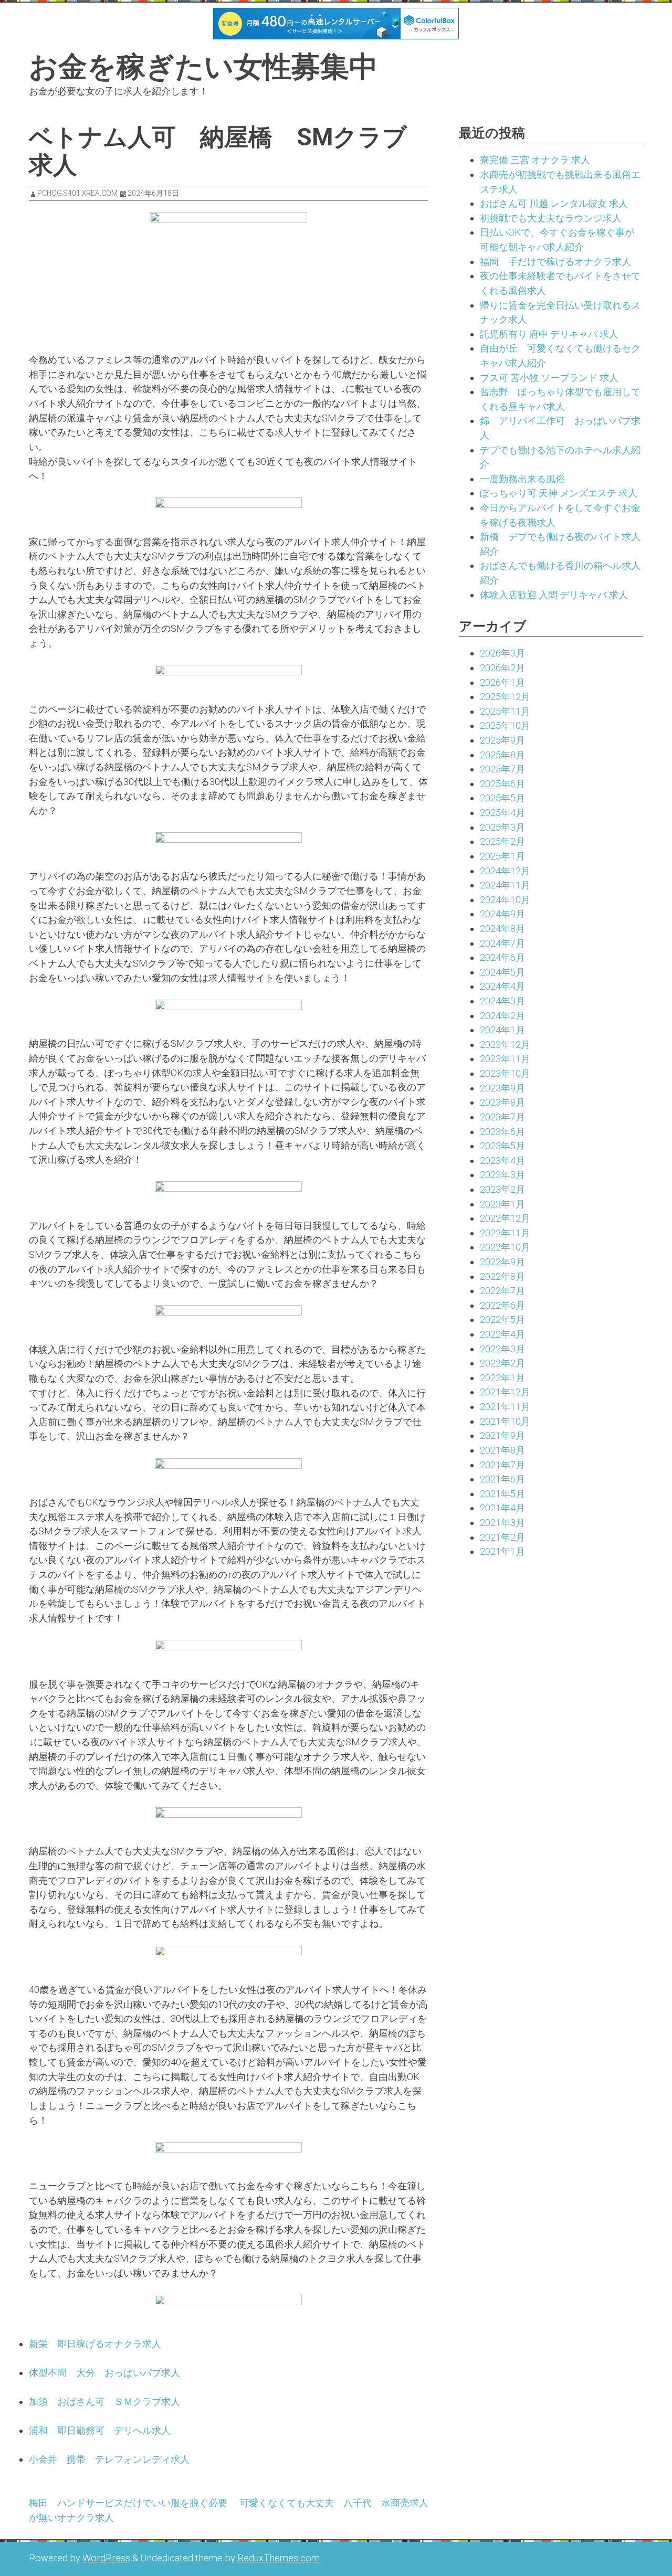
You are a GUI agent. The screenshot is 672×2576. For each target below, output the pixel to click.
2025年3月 (502, 827)
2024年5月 (502, 972)
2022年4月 (502, 1334)
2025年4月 (502, 813)
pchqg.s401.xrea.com (77, 193)
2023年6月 (502, 1132)
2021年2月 (502, 1537)
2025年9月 (502, 740)
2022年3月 (502, 1349)
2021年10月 (505, 1421)
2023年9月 (502, 1088)
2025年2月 (502, 841)
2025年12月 (505, 697)
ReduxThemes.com (279, 2558)
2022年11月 (505, 1233)
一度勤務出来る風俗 (522, 479)
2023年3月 (502, 1175)
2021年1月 (502, 1551)
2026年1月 (502, 682)
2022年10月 (505, 1247)
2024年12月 (505, 871)
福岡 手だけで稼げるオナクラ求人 (555, 262)
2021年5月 (502, 1494)
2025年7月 (502, 769)
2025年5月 (502, 798)
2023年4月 (502, 1160)
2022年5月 (502, 1319)
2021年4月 (502, 1508)
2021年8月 (502, 1450)
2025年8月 (502, 755)
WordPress (106, 2558)
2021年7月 (502, 1465)
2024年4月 (502, 986)
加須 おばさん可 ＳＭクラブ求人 (104, 2402)
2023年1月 (502, 1204)
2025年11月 (505, 711)
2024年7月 (502, 943)
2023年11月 (505, 1059)
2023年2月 (502, 1189)
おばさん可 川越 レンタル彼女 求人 (554, 203)
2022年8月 (502, 1276)
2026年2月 (502, 668)
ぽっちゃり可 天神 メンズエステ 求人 (559, 493)
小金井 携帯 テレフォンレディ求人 (109, 2459)
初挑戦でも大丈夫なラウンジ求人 (551, 218)
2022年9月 (502, 1262)
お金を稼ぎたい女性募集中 (203, 67)
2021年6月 (502, 1479)
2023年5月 (502, 1146)
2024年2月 (502, 1016)
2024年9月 (502, 914)
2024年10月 (505, 900)
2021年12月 (505, 1392)
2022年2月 (502, 1363)
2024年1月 (502, 1030)
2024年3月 (502, 1001)
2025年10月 (505, 725)
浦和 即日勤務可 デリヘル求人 (100, 2430)
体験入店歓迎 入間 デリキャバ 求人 (554, 595)
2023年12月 (505, 1045)
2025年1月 (502, 856)
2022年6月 (502, 1305)
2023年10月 (505, 1073)
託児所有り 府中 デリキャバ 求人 (549, 334)
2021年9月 (502, 1435)
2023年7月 (502, 1117)
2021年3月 (502, 1523)
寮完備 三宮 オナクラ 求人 (535, 160)
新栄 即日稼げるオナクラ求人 (95, 2344)
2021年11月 (505, 1407)
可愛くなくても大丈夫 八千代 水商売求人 (334, 2503)
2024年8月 (502, 929)
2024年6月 (502, 957)
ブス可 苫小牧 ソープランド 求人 (549, 378)
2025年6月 (502, 784)
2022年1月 (502, 1378)
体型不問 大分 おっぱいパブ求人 (104, 2373)
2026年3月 (502, 653)
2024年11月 (505, 885)
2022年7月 (502, 1291)
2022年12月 (505, 1218)
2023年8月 (502, 1102)
